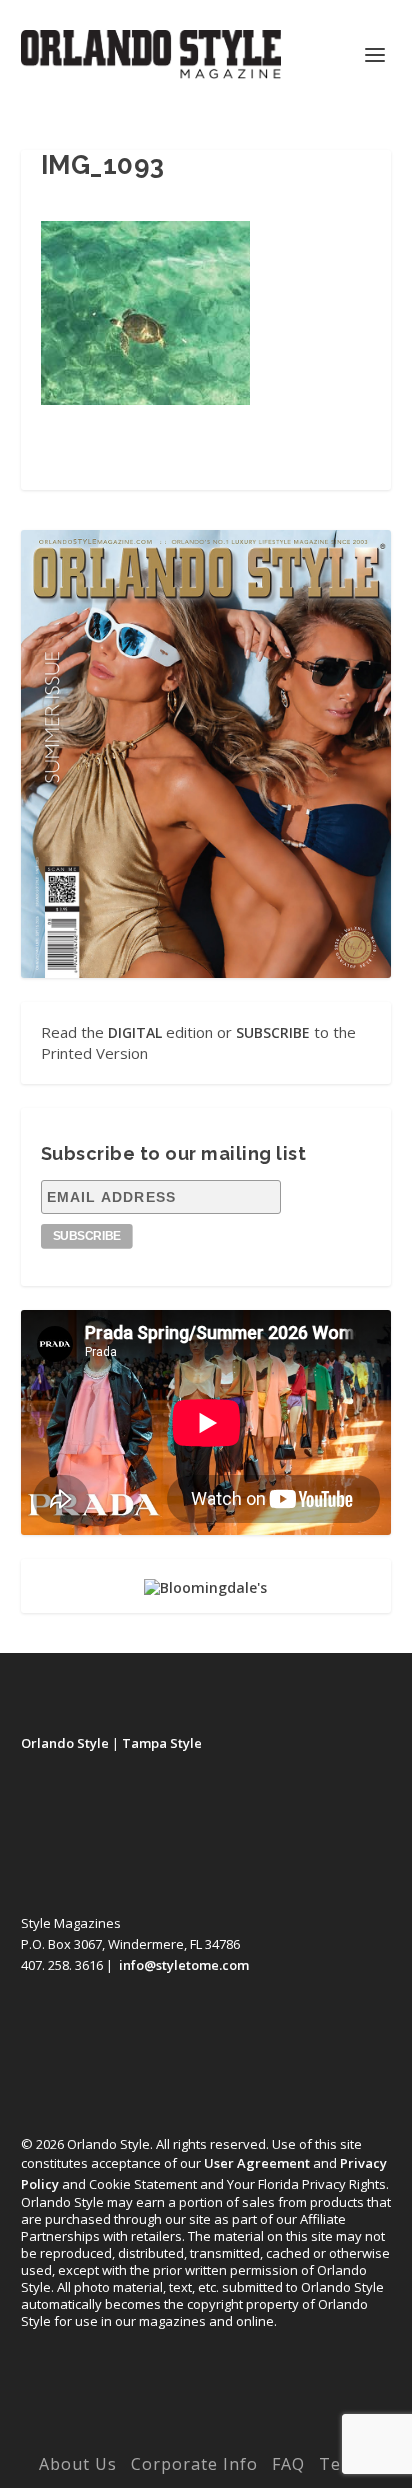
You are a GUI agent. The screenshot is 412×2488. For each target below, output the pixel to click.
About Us (78, 2464)
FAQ (288, 2464)
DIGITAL (135, 1032)
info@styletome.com (184, 1965)
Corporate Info (194, 2464)
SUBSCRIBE (273, 1032)
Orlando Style (65, 1743)
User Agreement (257, 2163)
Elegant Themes (164, 2436)
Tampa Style (162, 1743)
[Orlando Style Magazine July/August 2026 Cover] (206, 754)
